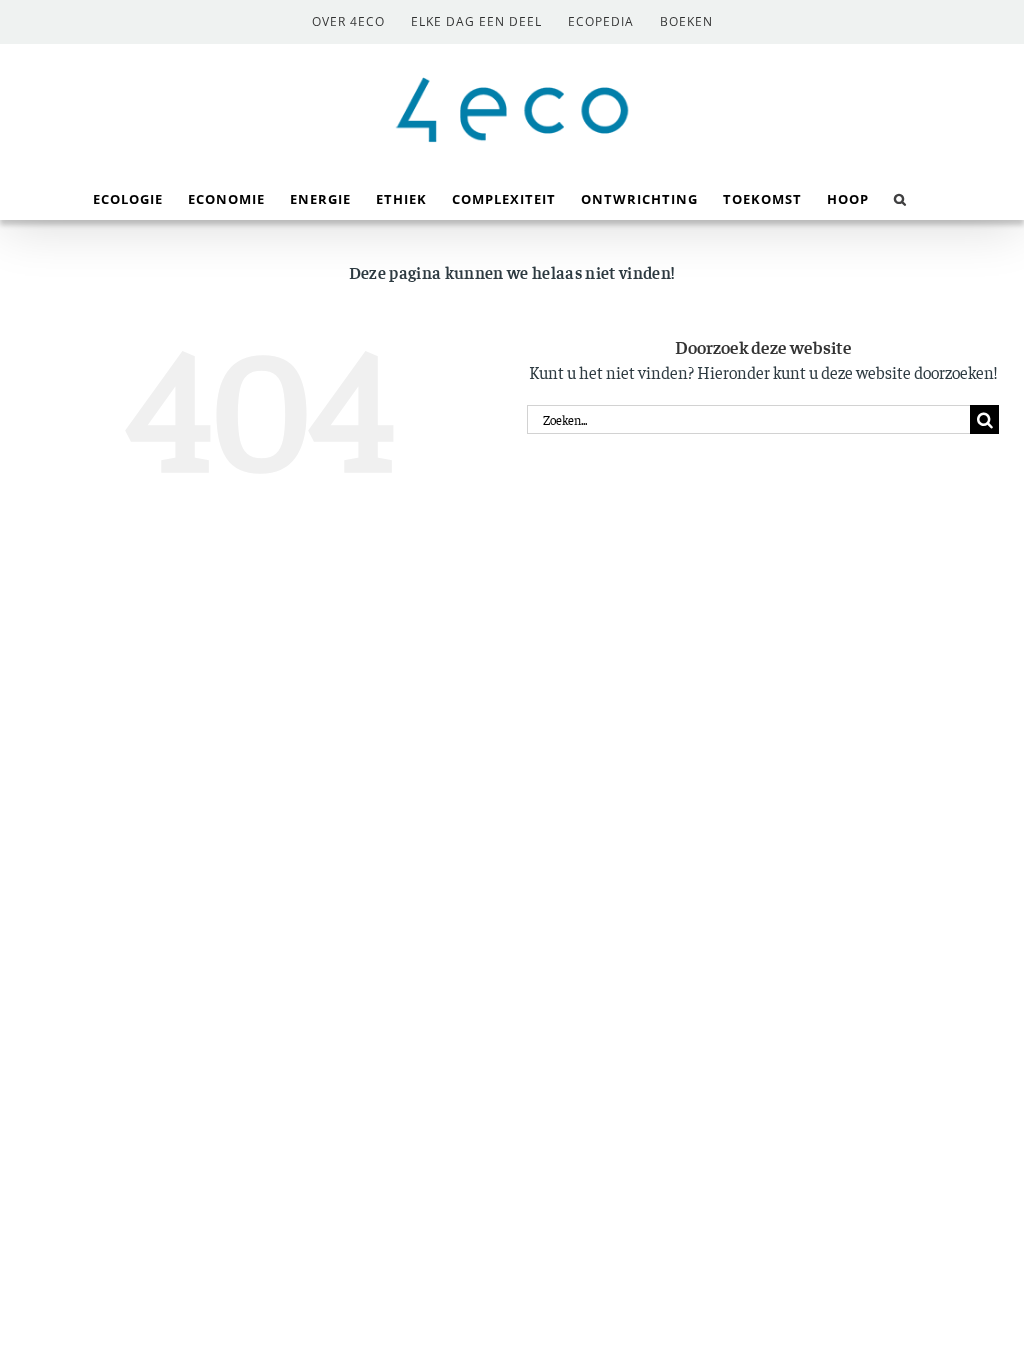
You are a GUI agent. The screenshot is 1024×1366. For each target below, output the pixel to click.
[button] (900, 197)
